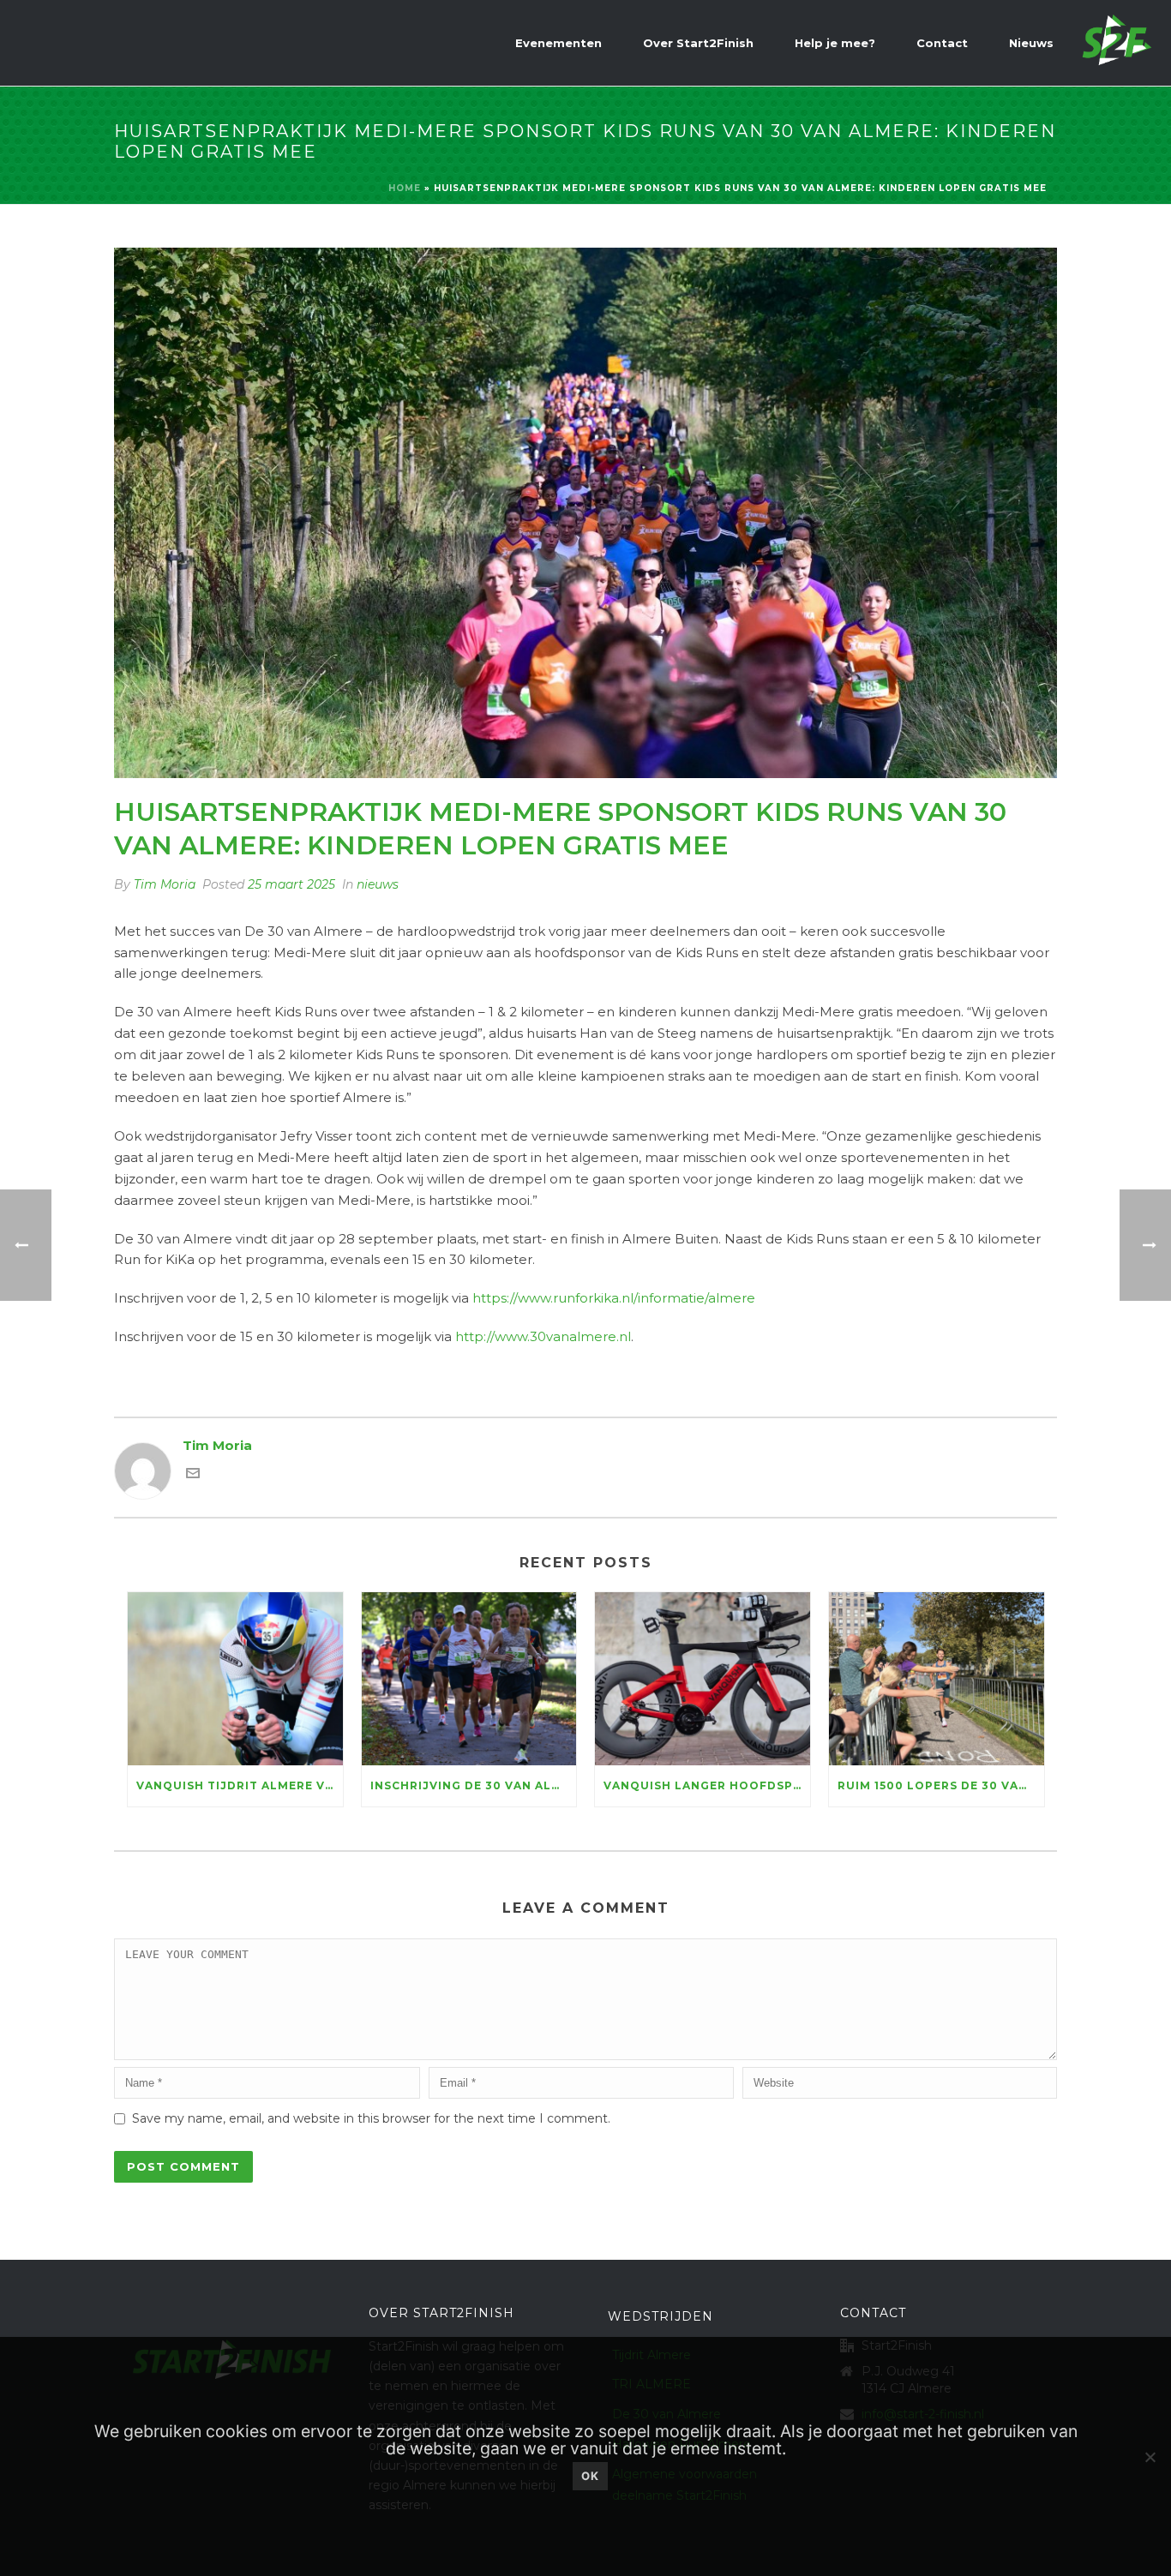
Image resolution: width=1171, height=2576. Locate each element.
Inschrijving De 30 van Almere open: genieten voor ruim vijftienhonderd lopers (474, 1785)
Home (405, 188)
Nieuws (1031, 43)
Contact (942, 43)
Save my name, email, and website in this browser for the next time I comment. (371, 2118)
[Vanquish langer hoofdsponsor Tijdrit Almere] (703, 1678)
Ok (590, 2476)
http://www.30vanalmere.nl (543, 1336)
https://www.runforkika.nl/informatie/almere (614, 1298)
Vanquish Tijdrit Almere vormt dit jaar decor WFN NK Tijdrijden (240, 1785)
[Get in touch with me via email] (193, 1475)
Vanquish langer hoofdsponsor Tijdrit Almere (707, 1785)
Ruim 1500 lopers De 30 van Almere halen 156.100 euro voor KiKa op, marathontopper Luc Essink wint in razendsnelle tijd (941, 1785)
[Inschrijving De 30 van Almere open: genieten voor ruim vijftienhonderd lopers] (469, 1678)
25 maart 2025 (291, 884)
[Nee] (1150, 2457)
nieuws (378, 884)
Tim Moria (165, 884)
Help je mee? (835, 43)
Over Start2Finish (698, 43)
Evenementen (558, 43)
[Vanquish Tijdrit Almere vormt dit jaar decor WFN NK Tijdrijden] (235, 1678)
